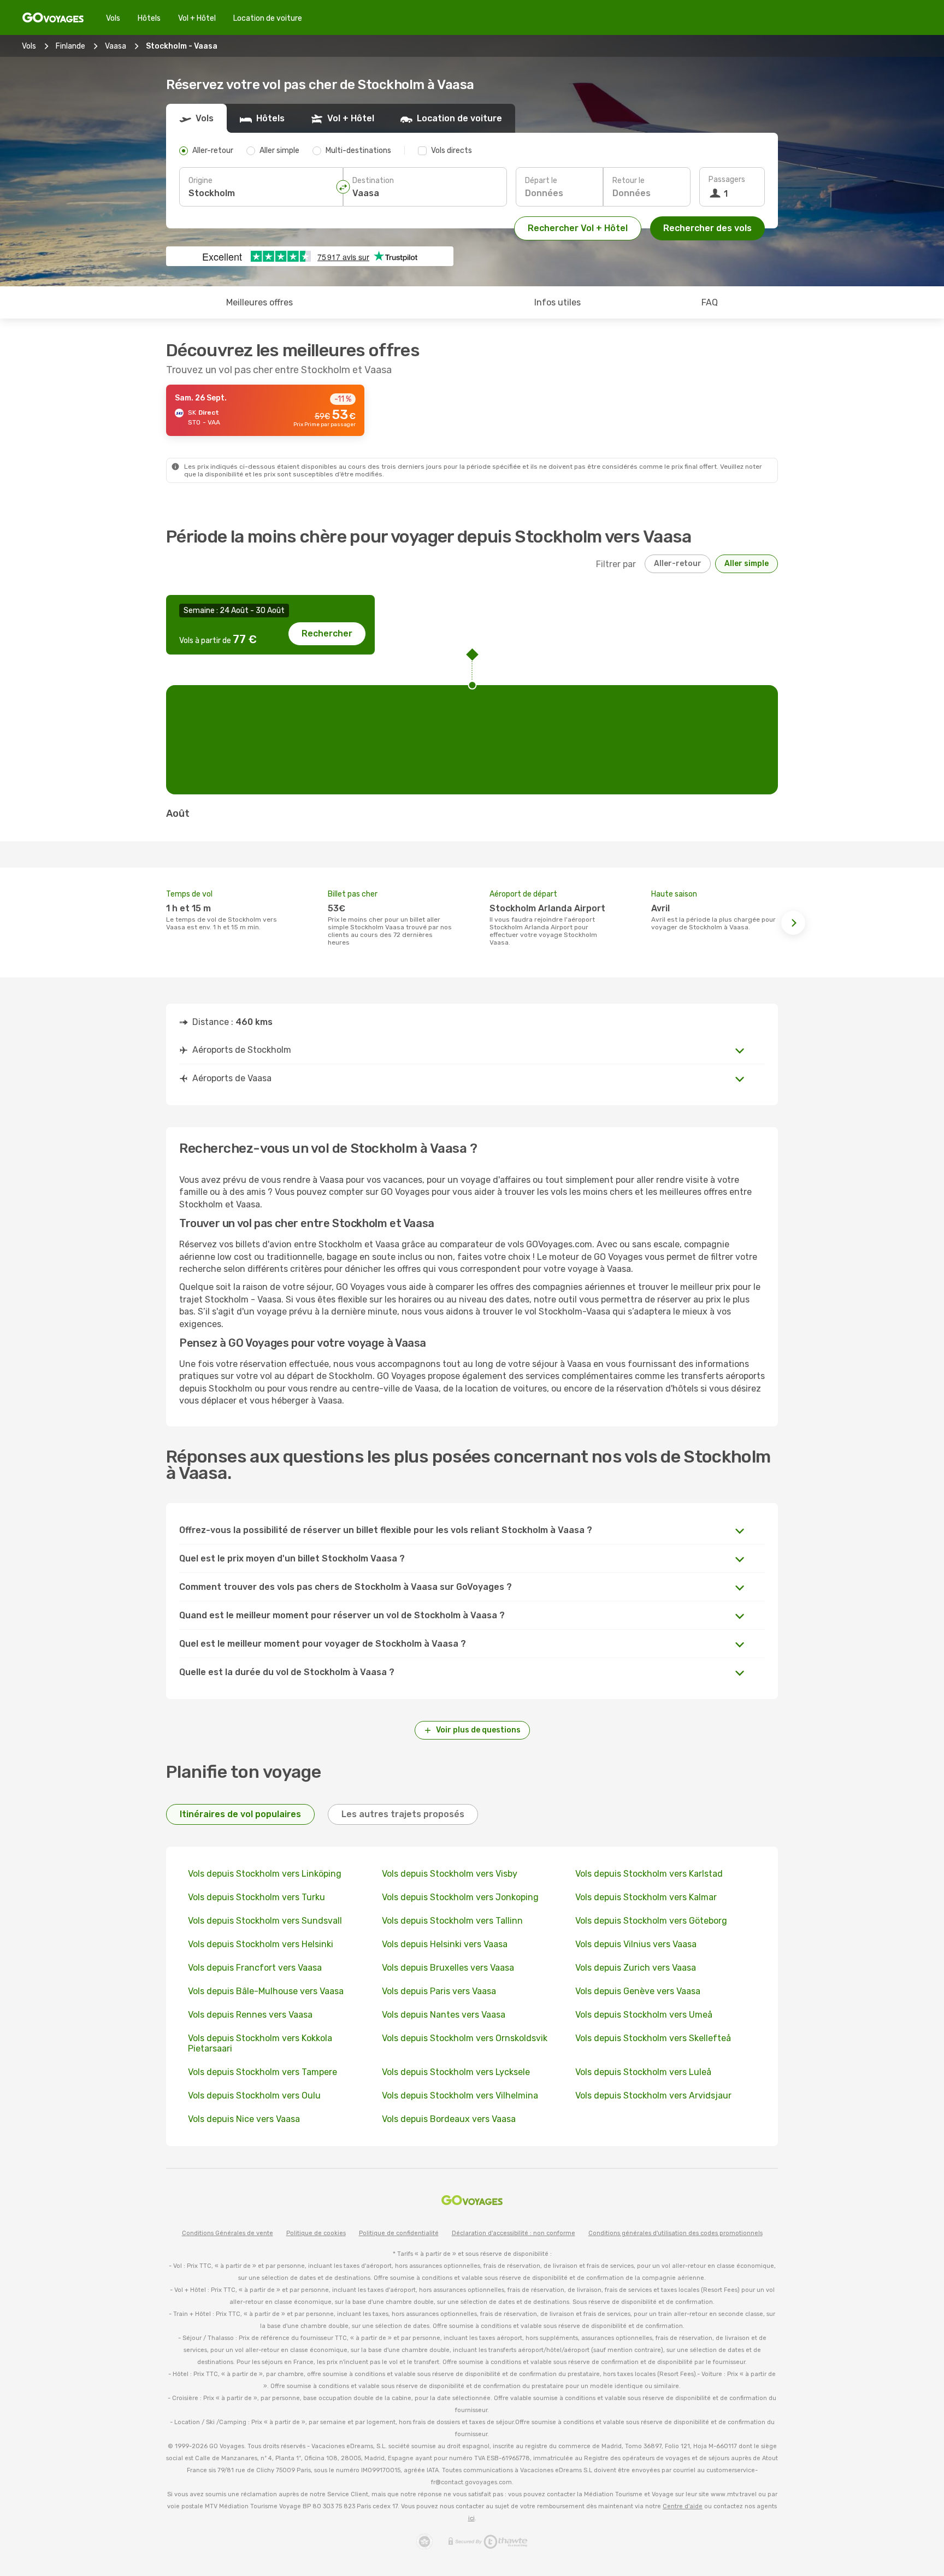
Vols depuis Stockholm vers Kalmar (646, 1897)
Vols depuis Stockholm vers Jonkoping (460, 1897)
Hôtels (149, 18)
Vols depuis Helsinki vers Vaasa (445, 1944)
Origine (200, 181)
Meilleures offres (259, 302)
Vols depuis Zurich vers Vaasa (636, 1968)
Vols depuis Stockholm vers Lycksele (456, 2072)
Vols (113, 18)
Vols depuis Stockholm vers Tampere (262, 2072)
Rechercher (327, 633)
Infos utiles (557, 302)
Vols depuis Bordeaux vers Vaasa (449, 2119)
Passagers (727, 179)
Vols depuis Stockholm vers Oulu (254, 2095)
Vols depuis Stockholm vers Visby (450, 1874)
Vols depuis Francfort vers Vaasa (255, 1968)
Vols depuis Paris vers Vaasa (439, 1991)
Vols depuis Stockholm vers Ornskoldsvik (465, 2038)
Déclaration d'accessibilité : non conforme (514, 2233)
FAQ (710, 302)
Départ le (541, 181)
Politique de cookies (316, 2233)
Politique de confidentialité (399, 2233)
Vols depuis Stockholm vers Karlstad (649, 1874)
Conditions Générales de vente (228, 2233)
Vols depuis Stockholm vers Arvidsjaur (653, 2095)
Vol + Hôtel (197, 18)
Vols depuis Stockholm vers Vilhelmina (460, 2095)
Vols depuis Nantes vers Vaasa (444, 2015)
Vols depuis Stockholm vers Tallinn (452, 1921)
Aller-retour (678, 564)
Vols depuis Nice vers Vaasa (244, 2119)
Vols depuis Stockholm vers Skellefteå (653, 2038)
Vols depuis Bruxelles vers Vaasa (448, 1968)
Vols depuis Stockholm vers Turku (256, 1897)
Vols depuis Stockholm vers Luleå (643, 2072)
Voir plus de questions (478, 1730)
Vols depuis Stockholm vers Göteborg (651, 1921)
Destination (373, 181)
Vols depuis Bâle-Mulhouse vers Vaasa (266, 1991)
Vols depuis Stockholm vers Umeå (644, 2015)
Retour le (629, 181)
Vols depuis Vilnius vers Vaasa (636, 1944)
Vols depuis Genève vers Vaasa (638, 1991)
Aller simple (747, 564)
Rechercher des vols (707, 228)
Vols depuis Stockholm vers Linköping (265, 1874)
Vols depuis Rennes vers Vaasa (250, 2015)
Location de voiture (268, 18)
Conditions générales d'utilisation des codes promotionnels (675, 2233)
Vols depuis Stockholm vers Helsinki (261, 1944)
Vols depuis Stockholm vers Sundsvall (265, 1921)
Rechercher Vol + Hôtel (578, 228)
